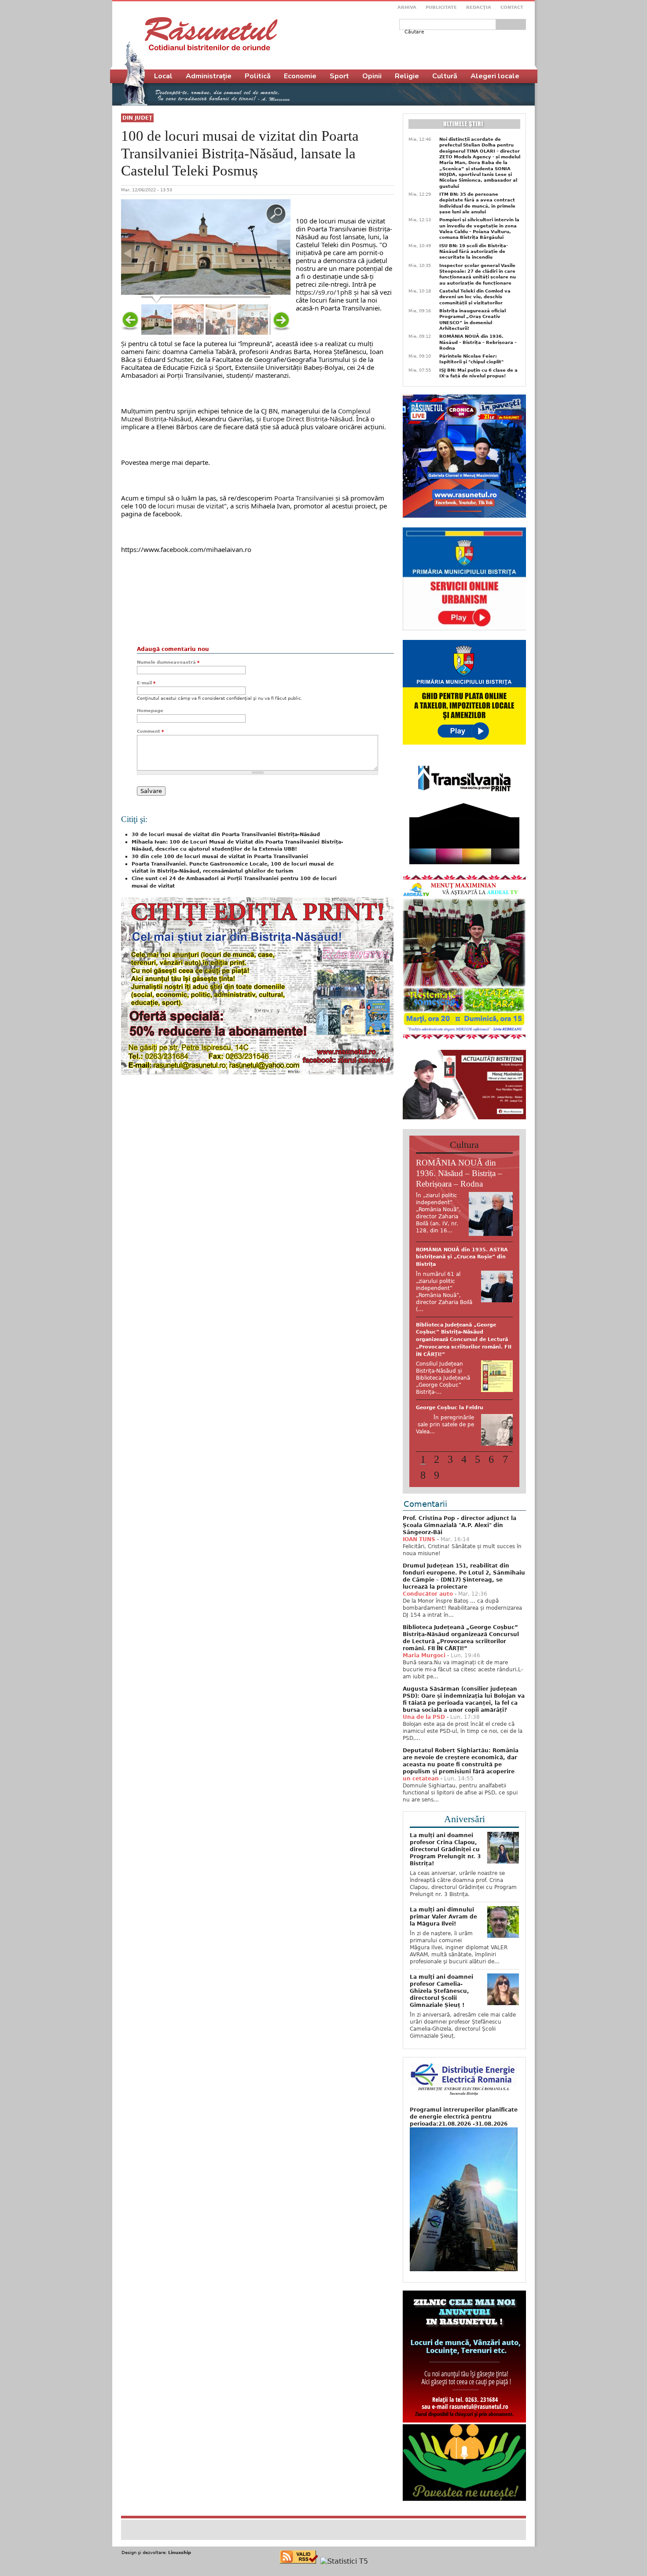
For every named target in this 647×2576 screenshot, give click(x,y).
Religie (407, 76)
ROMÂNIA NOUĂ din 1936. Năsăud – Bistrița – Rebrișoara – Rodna (478, 342)
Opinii (372, 76)
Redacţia (479, 7)
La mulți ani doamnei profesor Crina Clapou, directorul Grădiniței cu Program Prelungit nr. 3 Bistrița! (445, 1813)
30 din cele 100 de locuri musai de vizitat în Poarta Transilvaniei (220, 857)
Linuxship (180, 2516)
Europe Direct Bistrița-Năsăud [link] (308, 419)
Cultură (445, 76)
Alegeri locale (495, 76)
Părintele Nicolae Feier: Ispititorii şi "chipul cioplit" (471, 359)
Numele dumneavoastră (168, 662)
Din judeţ (137, 118)
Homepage (150, 711)
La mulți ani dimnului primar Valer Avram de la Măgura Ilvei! (443, 1880)
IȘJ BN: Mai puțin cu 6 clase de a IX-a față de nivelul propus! (478, 373)
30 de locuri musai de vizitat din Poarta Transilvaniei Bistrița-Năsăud (226, 835)
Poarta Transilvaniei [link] (304, 498)
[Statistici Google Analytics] (344, 2525)
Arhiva (407, 7)
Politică (258, 76)
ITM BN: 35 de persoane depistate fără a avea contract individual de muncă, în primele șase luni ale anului (477, 203)
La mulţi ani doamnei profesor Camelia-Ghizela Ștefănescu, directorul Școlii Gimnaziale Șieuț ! (441, 1955)
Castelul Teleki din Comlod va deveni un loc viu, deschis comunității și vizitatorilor (475, 297)
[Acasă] (211, 34)
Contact (512, 7)
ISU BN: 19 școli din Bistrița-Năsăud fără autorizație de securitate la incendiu (474, 252)
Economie (300, 76)
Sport (339, 76)
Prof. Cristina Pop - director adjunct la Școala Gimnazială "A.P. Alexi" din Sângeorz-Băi (460, 1489)
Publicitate (441, 7)
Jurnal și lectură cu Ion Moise (456, 1310)
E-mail (146, 683)
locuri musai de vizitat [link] (191, 506)
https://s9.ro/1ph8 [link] (324, 292)
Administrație (209, 76)
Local (163, 76)
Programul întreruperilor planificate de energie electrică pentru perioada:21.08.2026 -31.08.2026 (464, 2080)
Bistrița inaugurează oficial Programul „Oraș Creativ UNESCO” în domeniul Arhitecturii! (472, 320)
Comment (150, 731)
